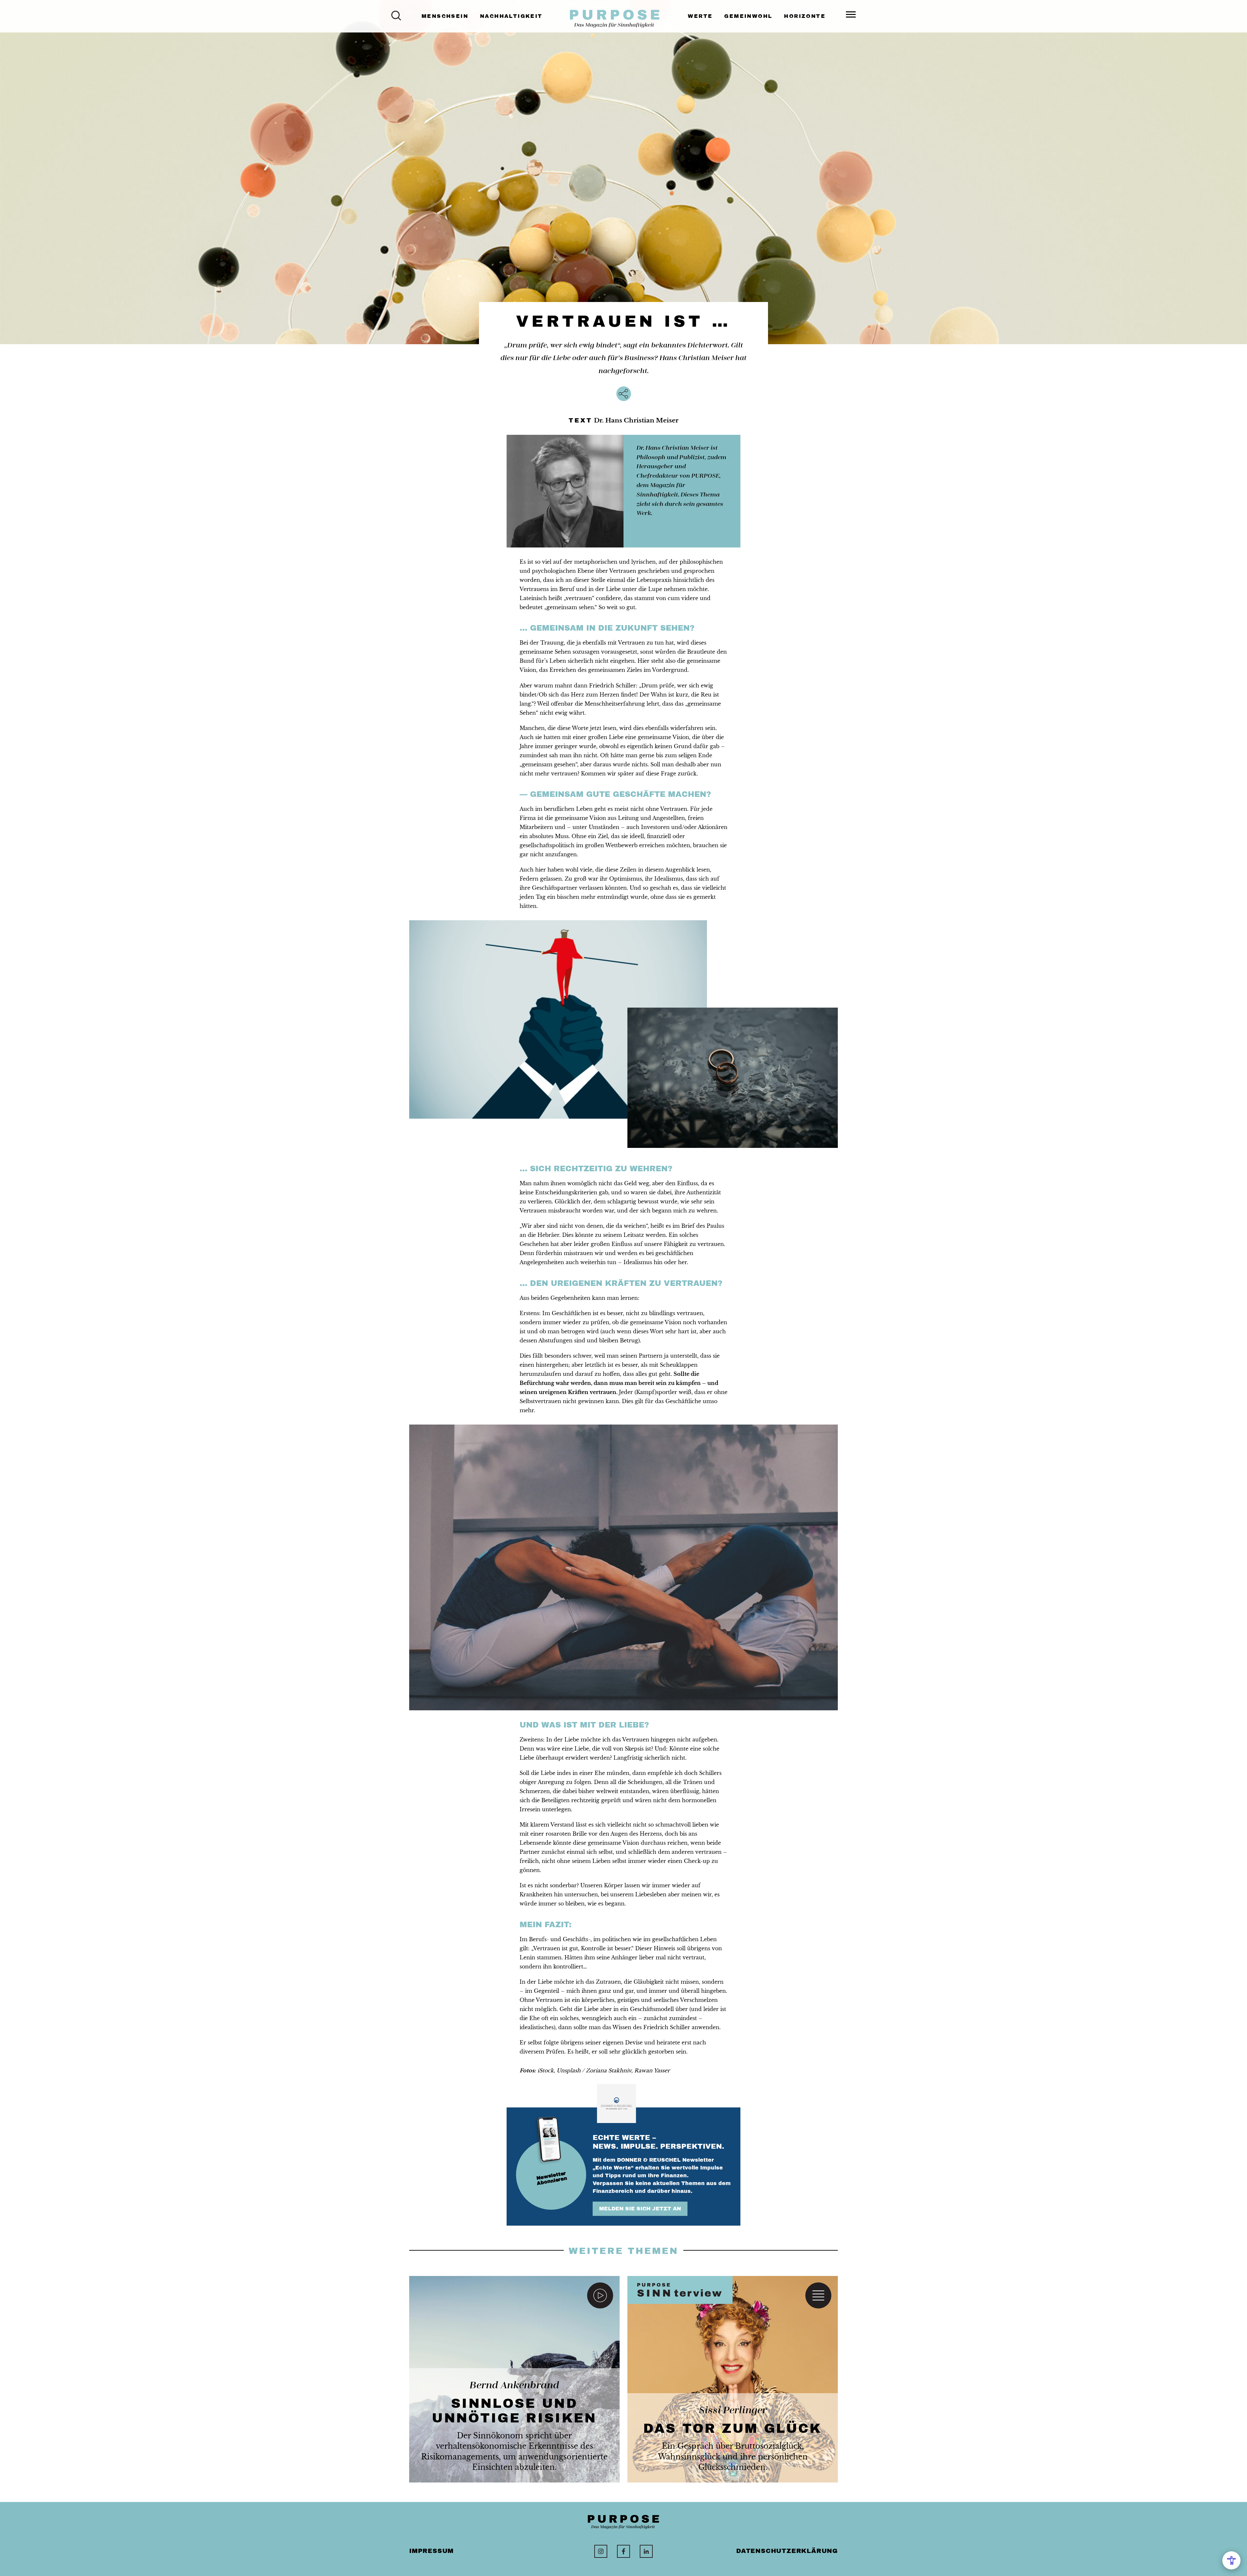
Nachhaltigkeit (511, 16)
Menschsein (445, 16)
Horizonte (805, 16)
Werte (700, 16)
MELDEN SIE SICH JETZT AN (640, 2209)
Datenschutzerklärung (787, 2551)
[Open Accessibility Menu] (1231, 2560)
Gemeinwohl (748, 16)
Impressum (431, 2551)
